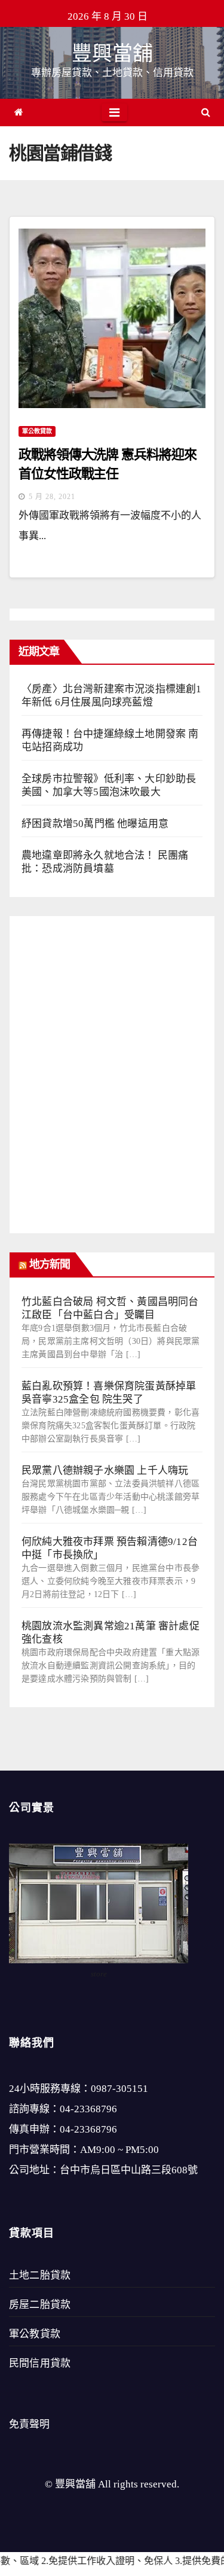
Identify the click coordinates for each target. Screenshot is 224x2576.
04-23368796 (88, 2109)
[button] (206, 112)
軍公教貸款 (37, 431)
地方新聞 (50, 1264)
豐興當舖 (112, 54)
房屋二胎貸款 (40, 2305)
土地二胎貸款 (40, 2275)
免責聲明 (29, 2424)
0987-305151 (119, 2089)
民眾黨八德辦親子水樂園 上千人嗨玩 (105, 1471)
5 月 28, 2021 (52, 497)
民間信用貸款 (40, 2363)
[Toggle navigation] (114, 112)
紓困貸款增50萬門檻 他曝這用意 (95, 824)
